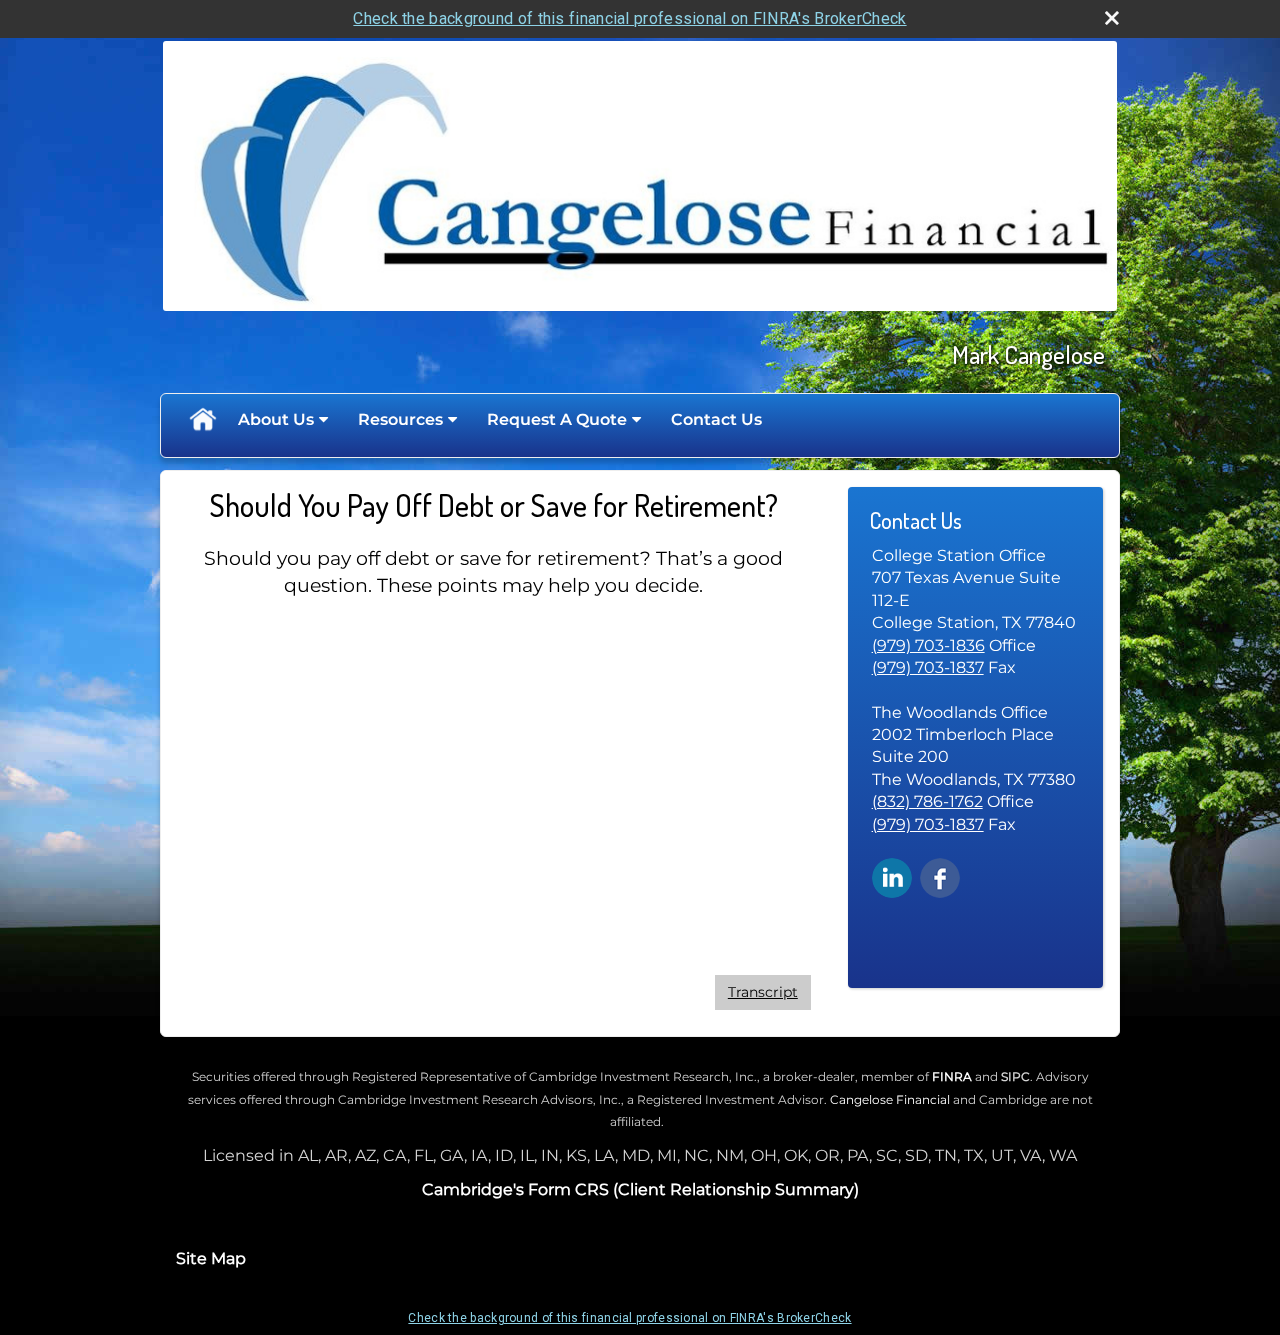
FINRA (952, 1076)
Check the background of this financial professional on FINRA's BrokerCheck (629, 18)
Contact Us (716, 419)
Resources (400, 419)
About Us (276, 419)
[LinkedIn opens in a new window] (892, 877)
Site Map (211, 1258)
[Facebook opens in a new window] (940, 877)
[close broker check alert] (1112, 18)
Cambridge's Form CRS (515, 1189)
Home (202, 420)
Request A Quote (557, 419)
